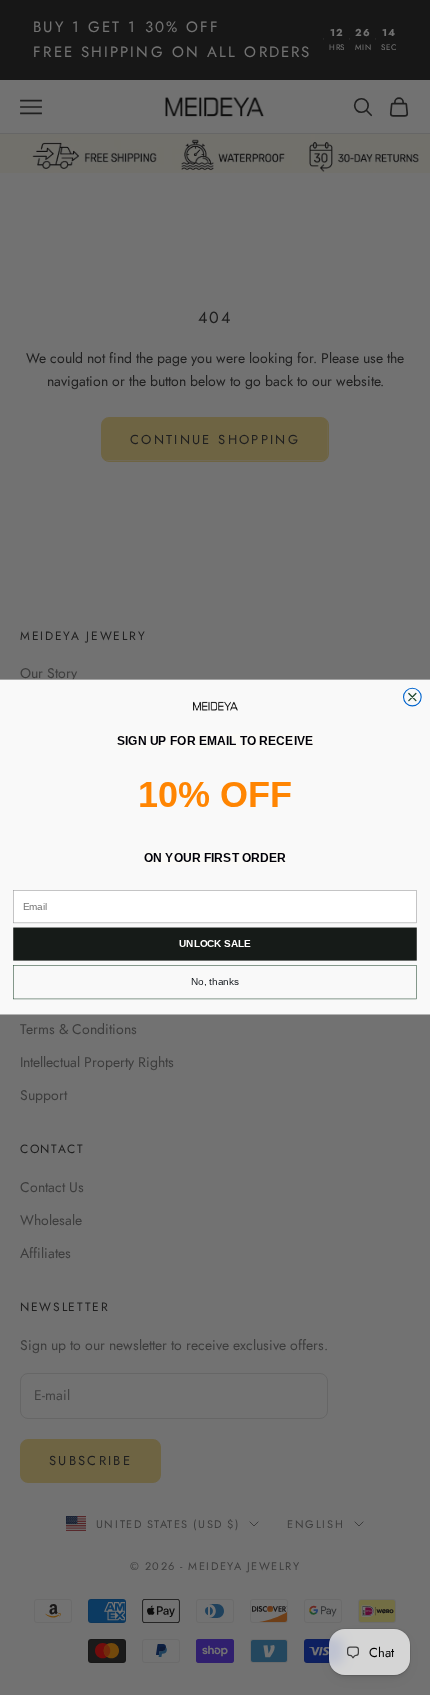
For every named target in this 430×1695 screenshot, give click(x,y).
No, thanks (214, 982)
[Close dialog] (413, 698)
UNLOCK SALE (215, 944)
